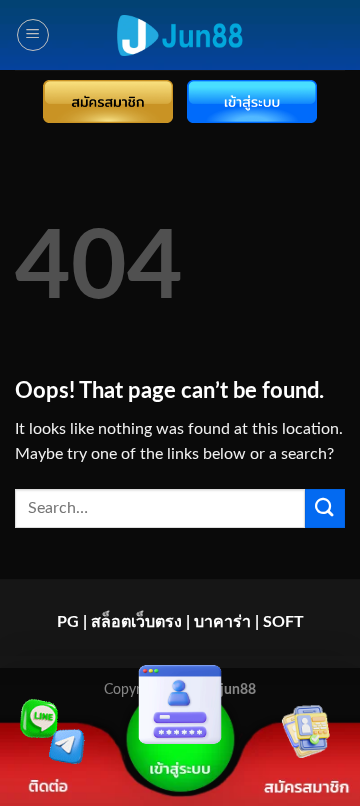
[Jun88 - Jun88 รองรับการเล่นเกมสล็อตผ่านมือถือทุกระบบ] (180, 35)
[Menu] (33, 35)
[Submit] (325, 508)
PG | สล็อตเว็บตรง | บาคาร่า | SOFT (180, 622)
